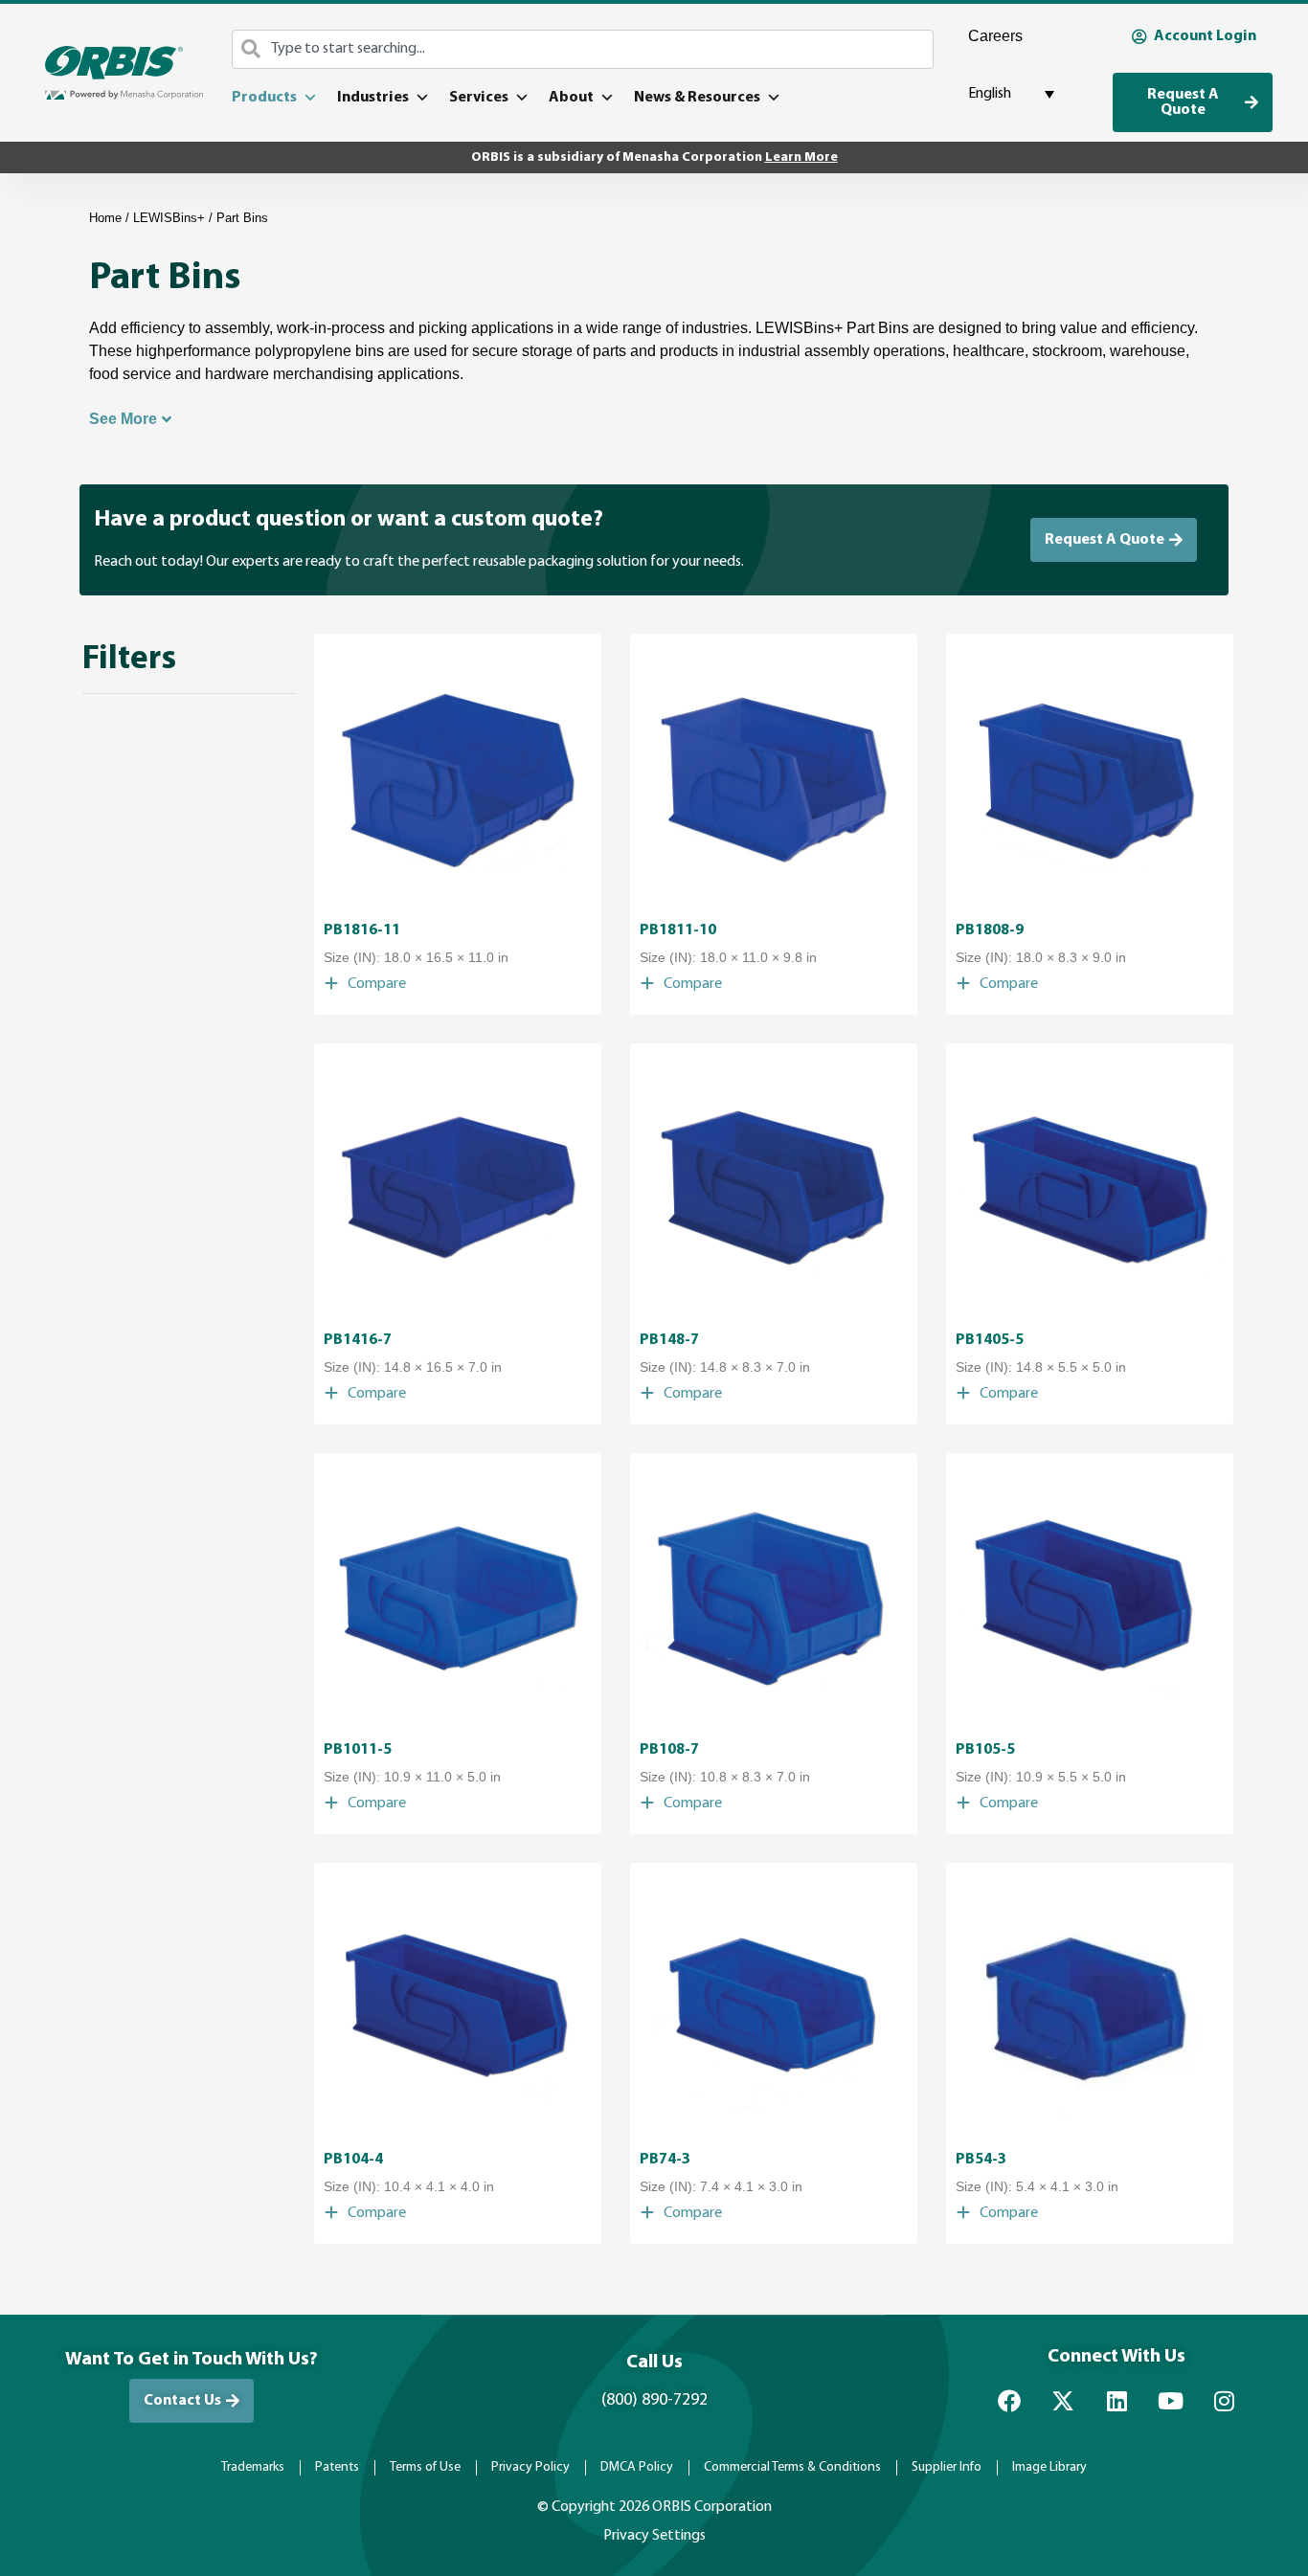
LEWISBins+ (169, 218)
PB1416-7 (358, 1340)
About (571, 98)
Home (105, 218)
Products (264, 98)
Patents (337, 2467)
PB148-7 (669, 1340)
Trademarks (253, 2467)
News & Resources (697, 98)
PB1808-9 (990, 930)
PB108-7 (669, 1750)
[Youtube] (1170, 2401)
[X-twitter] (1063, 2401)
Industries (373, 98)
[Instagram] (1224, 2401)
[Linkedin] (1116, 2401)
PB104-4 (353, 2160)
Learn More (801, 157)
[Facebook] (1009, 2401)
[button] (365, 984)
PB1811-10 (678, 930)
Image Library (1049, 2467)
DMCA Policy (637, 2467)
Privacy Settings (654, 2536)
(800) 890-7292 (654, 2400)
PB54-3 (981, 2160)
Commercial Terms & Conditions (792, 2467)
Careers (995, 36)
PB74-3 (665, 2160)
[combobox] (583, 49)
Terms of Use (425, 2467)
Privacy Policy (530, 2467)
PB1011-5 (358, 1750)
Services (479, 98)
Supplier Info (947, 2467)
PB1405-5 (990, 1340)
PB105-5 (985, 1750)
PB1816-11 (362, 930)
